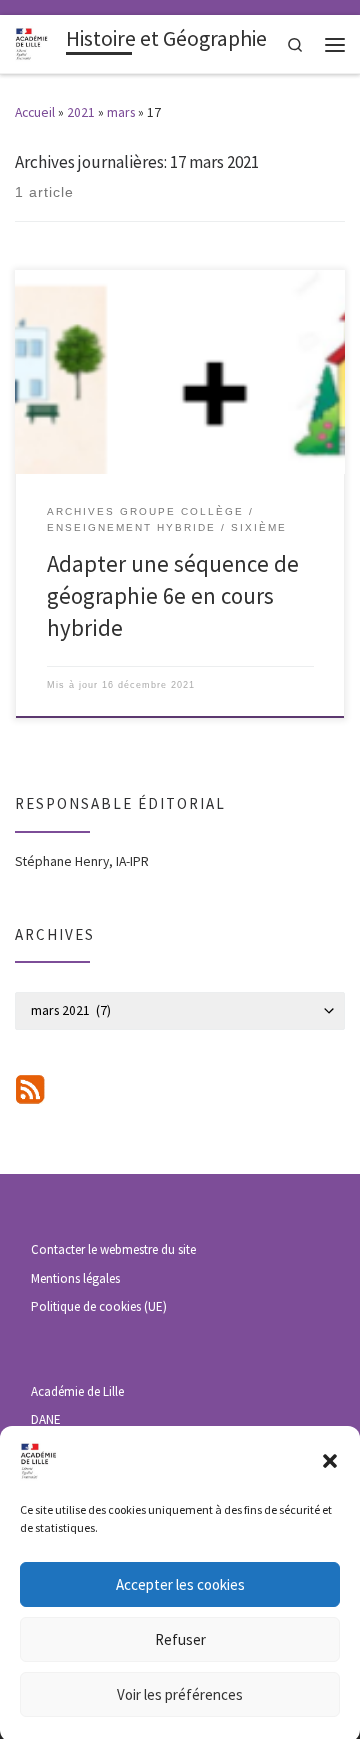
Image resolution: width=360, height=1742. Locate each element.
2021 (81, 112)
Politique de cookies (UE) (99, 1306)
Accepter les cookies (180, 1584)
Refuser (180, 1639)
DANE (46, 1419)
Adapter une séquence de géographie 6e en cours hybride (173, 596)
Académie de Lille (77, 1391)
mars (121, 112)
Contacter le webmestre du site (113, 1249)
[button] (330, 1461)
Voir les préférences (180, 1694)
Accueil (35, 112)
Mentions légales (75, 1278)
